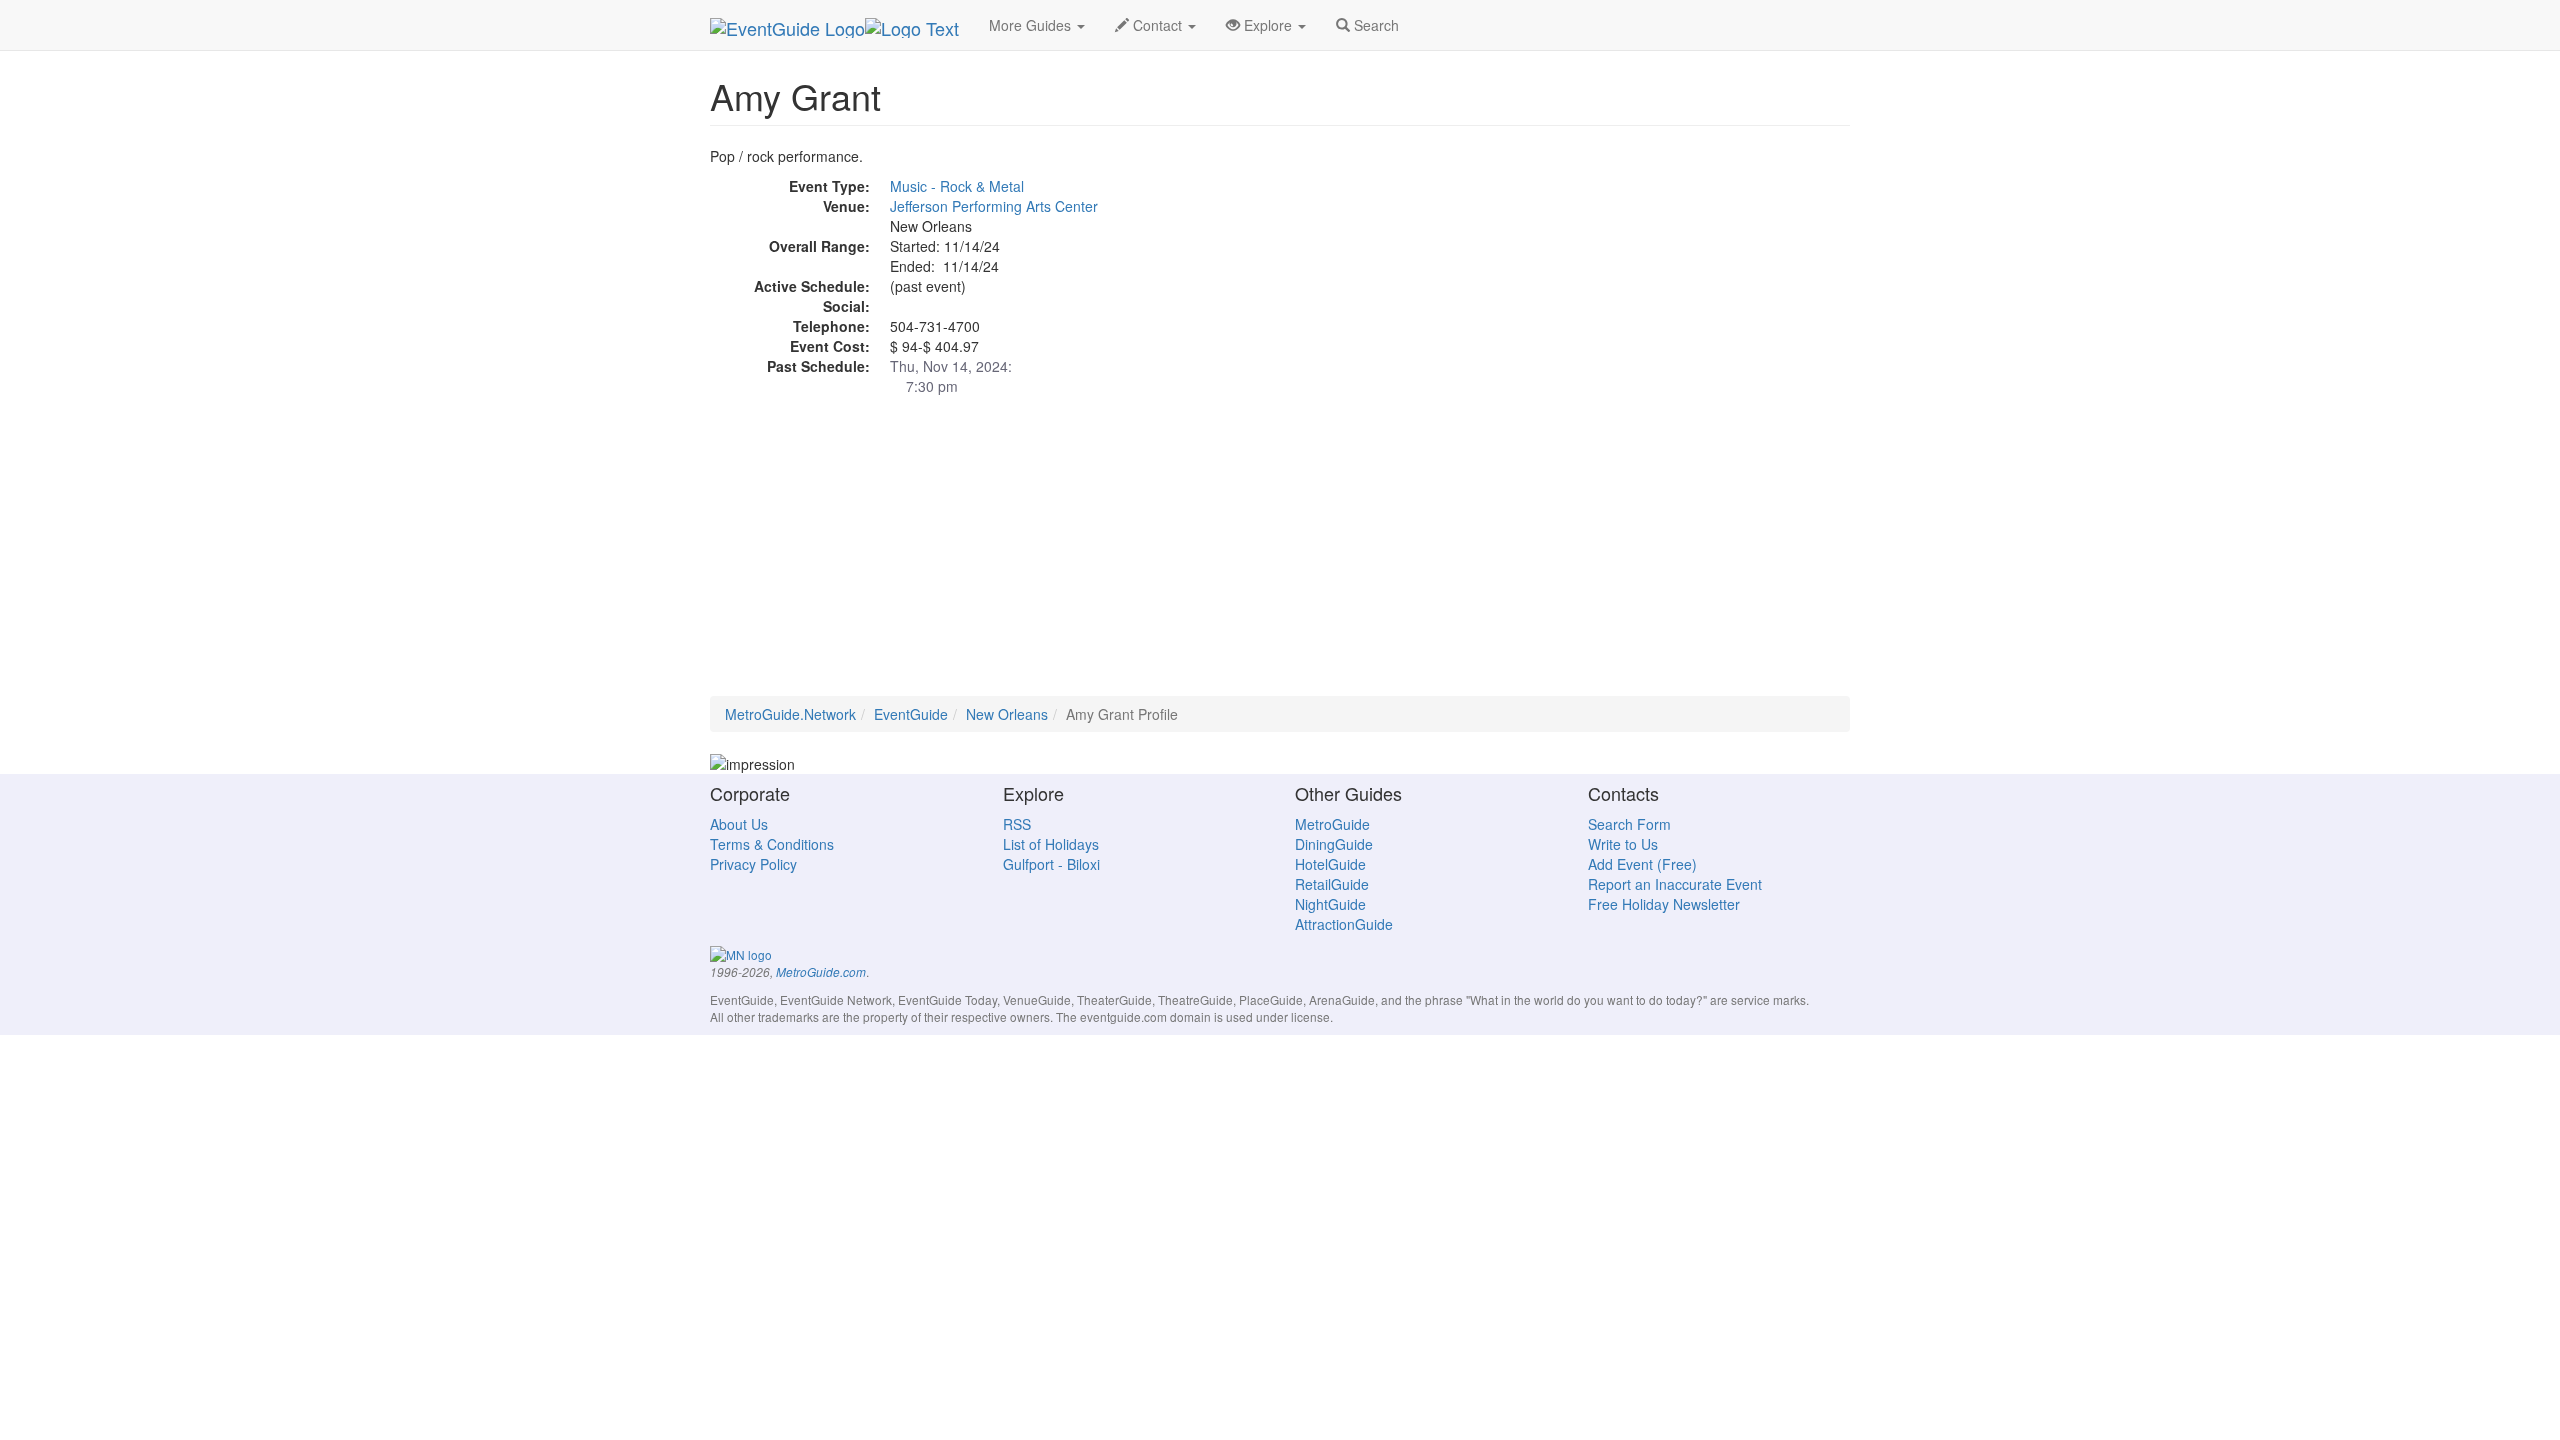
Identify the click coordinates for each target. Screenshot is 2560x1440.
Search (1374, 25)
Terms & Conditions (772, 844)
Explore (1268, 25)
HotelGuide (1330, 864)
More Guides (1032, 25)
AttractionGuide (1344, 924)
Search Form (1629, 824)
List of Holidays (1051, 844)
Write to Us (1623, 844)
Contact (1157, 25)
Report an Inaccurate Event (1675, 884)
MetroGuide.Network (790, 714)
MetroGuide (1332, 824)
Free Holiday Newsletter (1664, 904)
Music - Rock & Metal (957, 186)
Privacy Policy (753, 864)
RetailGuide (1332, 884)
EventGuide (911, 714)
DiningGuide (1334, 844)
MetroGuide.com (821, 972)
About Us (739, 824)
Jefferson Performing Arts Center (994, 206)
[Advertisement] (1280, 556)
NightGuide (1330, 904)
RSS (1017, 824)
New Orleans (1007, 714)
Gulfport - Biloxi (1051, 864)
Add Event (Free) (1642, 864)
